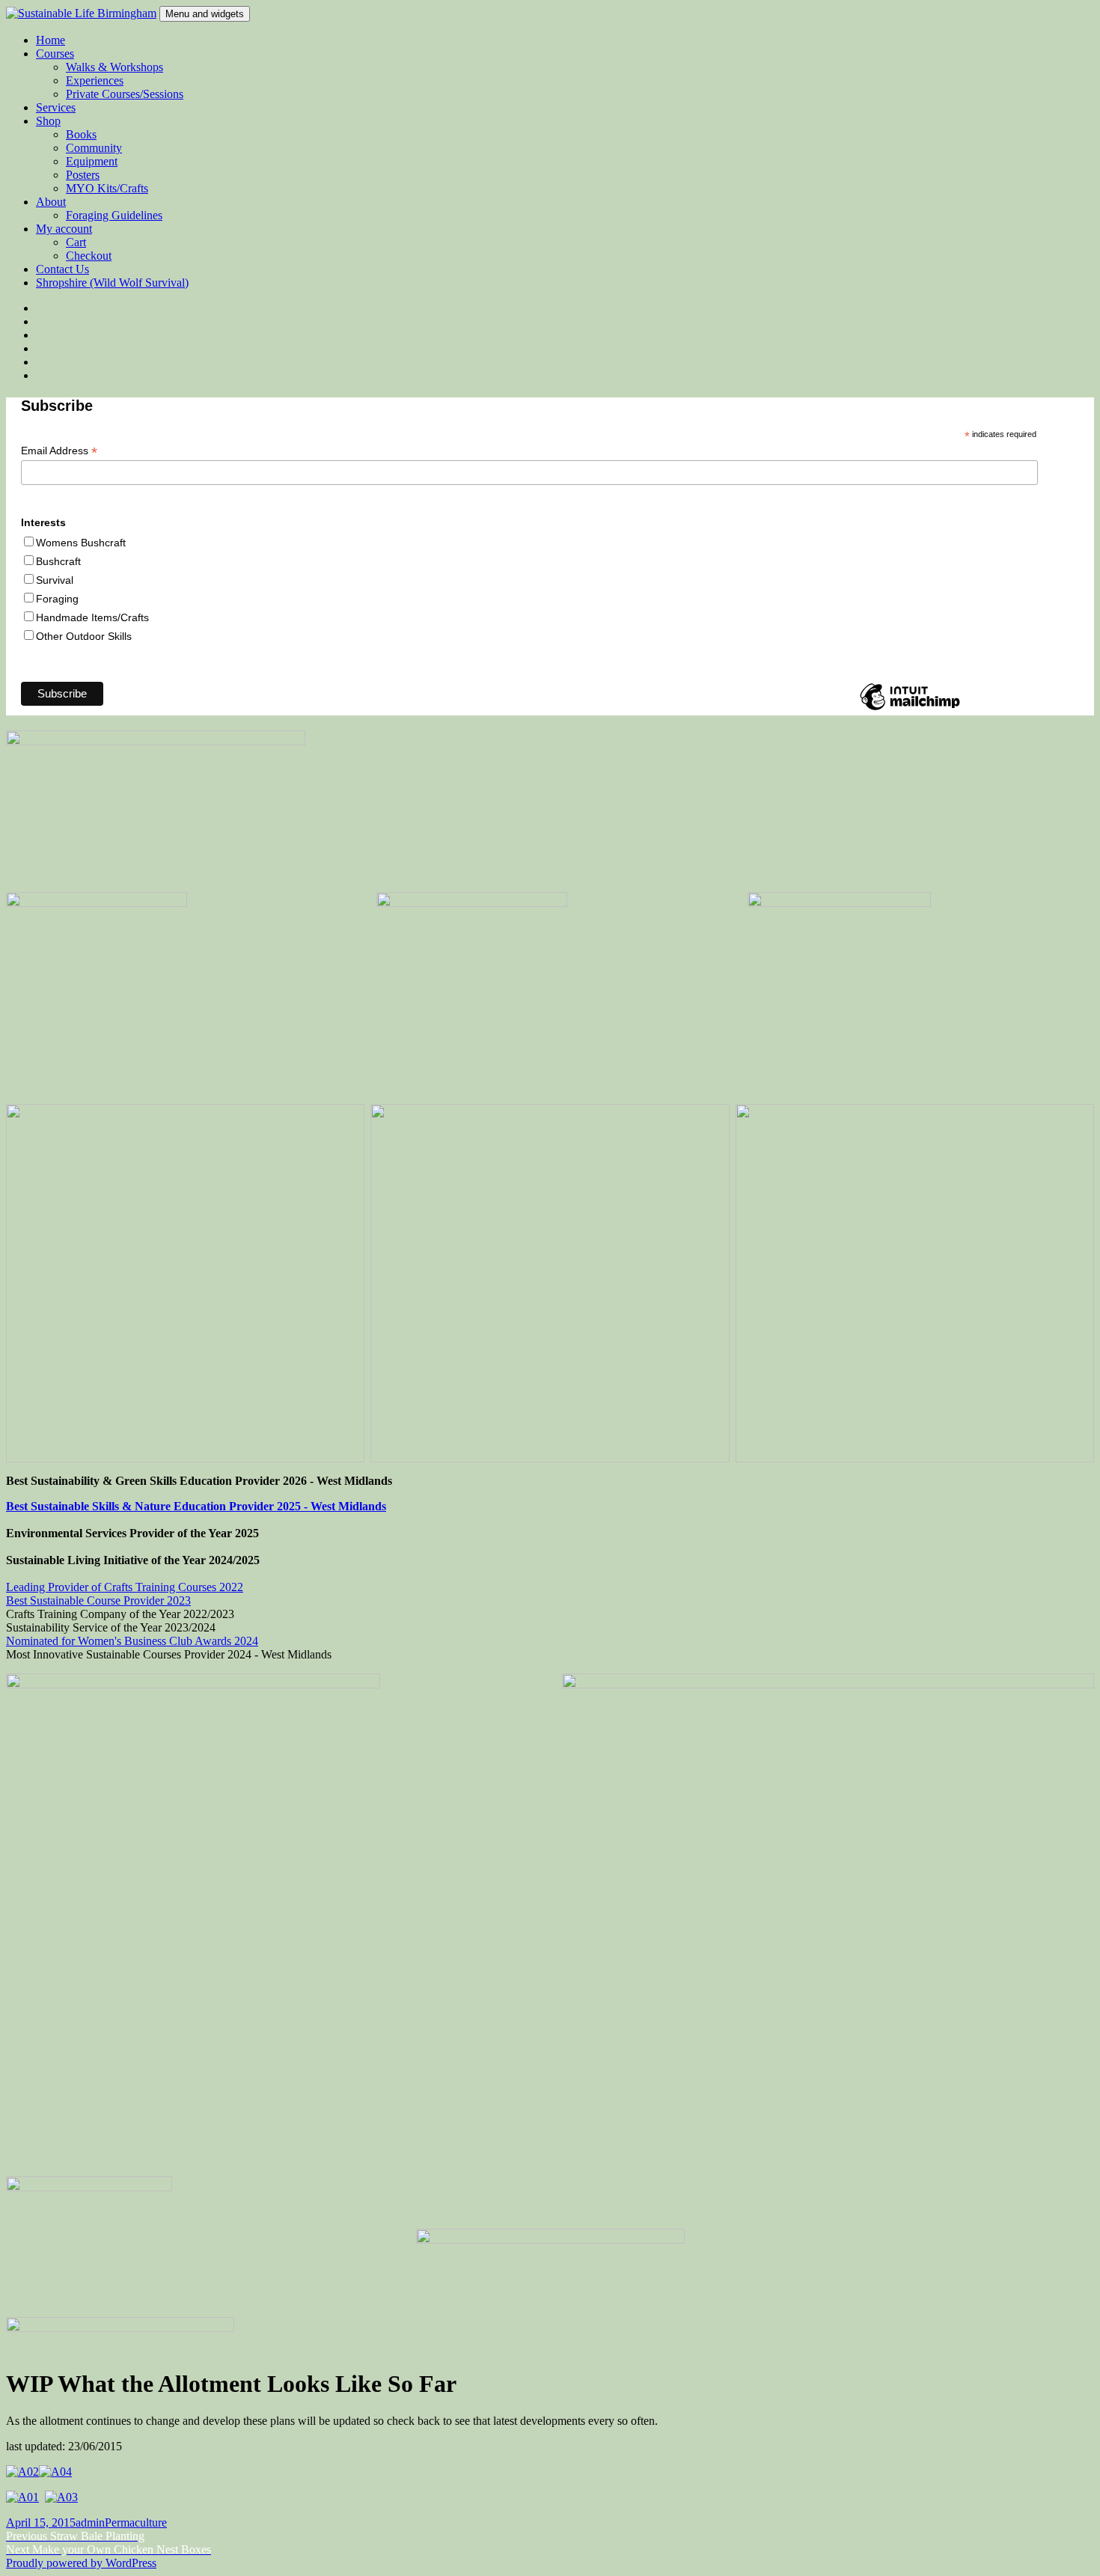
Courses (55, 54)
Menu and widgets (205, 14)
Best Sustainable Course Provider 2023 (98, 1600)
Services (56, 107)
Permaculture (136, 2522)
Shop (48, 121)
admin (90, 2522)
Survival (55, 580)
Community (94, 148)
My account (64, 229)
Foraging (57, 599)
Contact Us (62, 269)
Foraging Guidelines (114, 215)
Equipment (92, 161)
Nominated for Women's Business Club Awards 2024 (132, 1641)
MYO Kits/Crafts (107, 188)
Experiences (95, 80)
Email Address (59, 451)
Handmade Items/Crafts (92, 617)
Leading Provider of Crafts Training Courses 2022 (125, 1587)
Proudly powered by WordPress (81, 2563)
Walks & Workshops (114, 67)
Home (51, 40)
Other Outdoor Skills (84, 636)
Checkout (89, 256)
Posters (83, 175)
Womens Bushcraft (81, 543)
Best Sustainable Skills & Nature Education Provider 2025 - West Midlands (196, 1506)
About (51, 202)
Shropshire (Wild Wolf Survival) (112, 283)
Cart (76, 242)
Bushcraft (58, 561)
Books (81, 134)
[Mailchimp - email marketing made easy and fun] (910, 709)
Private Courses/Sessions (125, 94)
